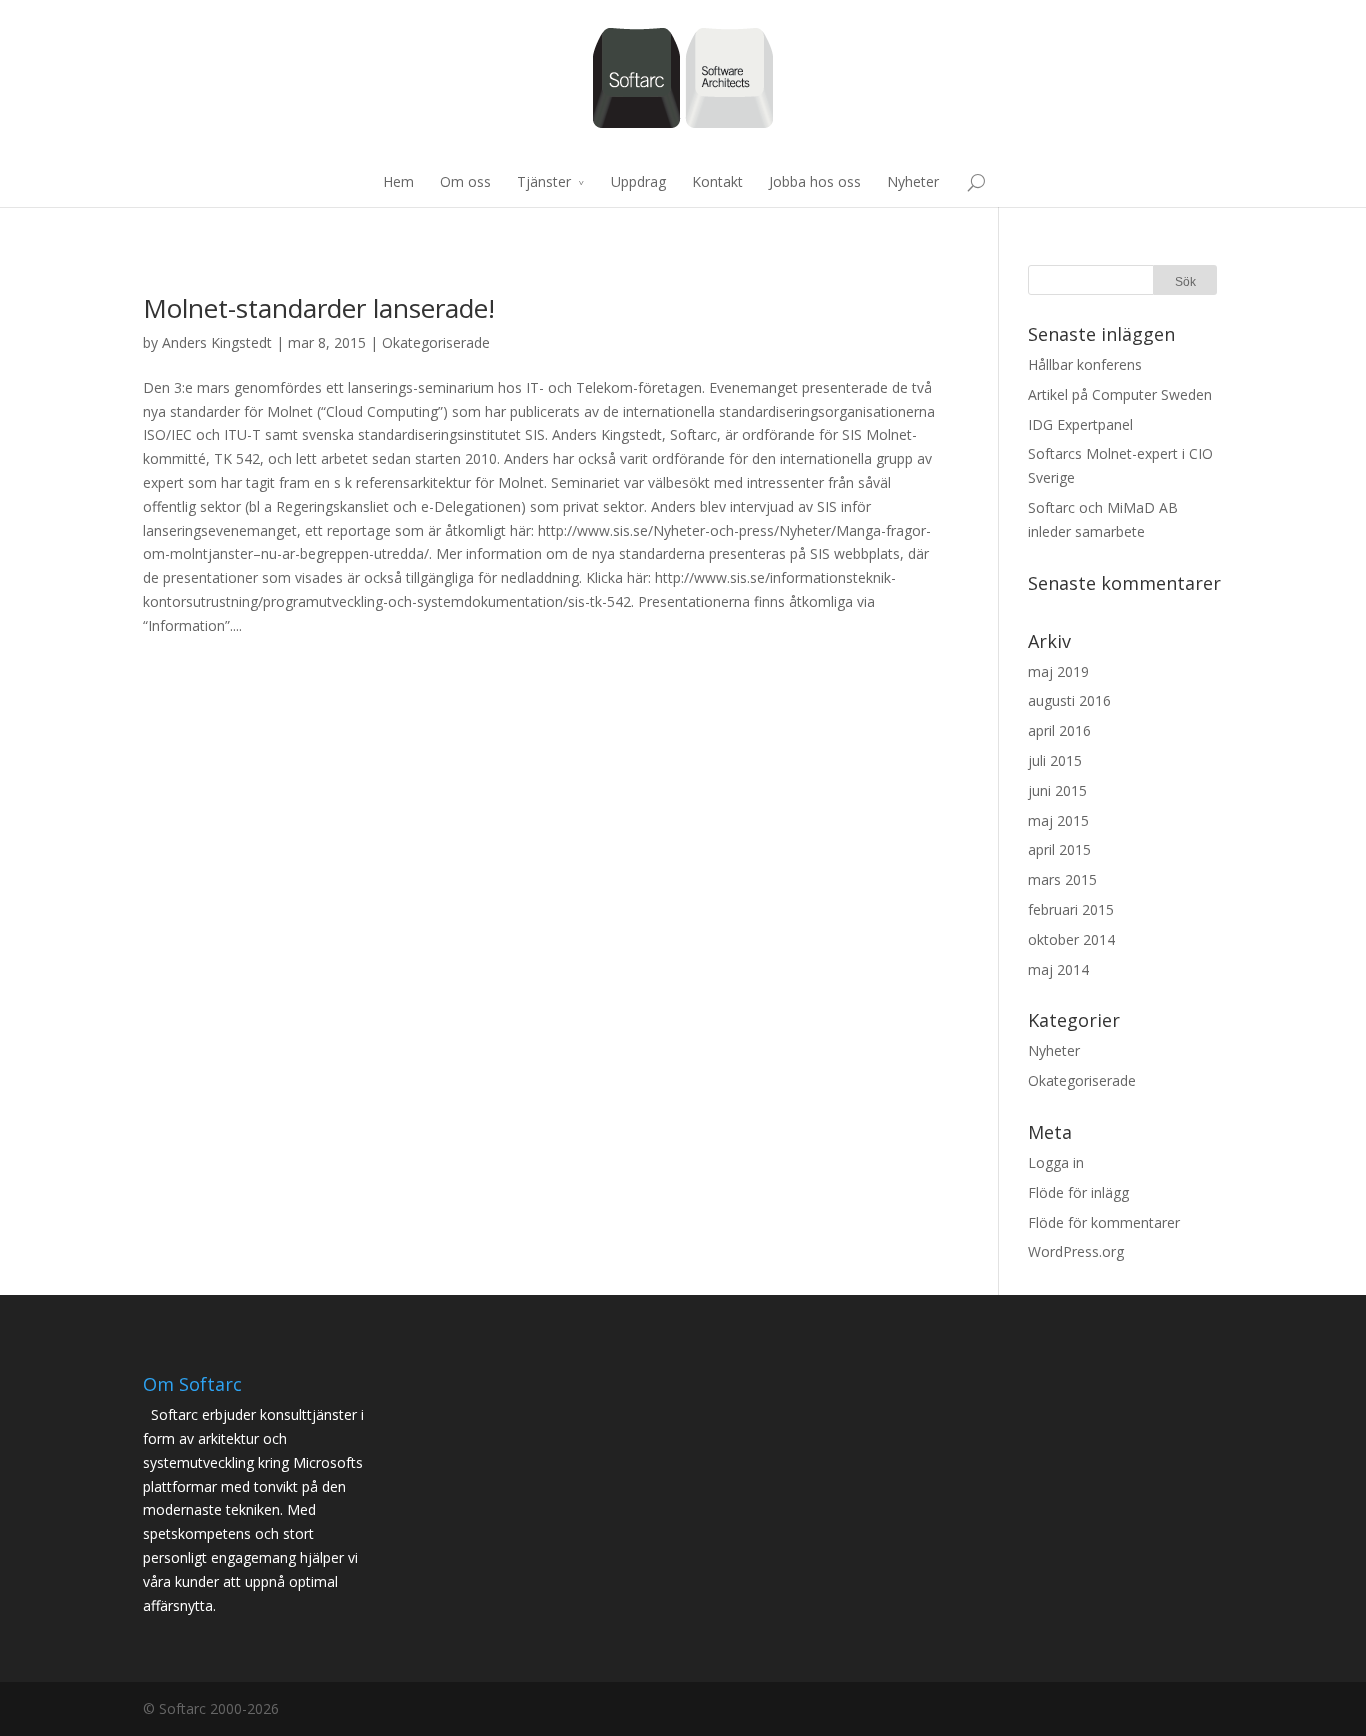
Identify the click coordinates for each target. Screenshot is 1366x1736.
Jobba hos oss (815, 181)
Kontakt (717, 181)
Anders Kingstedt (217, 342)
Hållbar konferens (1085, 364)
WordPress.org (1076, 1251)
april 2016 (1059, 730)
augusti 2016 (1069, 700)
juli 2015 (1055, 760)
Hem (398, 181)
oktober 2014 (1071, 939)
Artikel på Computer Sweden (1120, 394)
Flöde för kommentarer (1104, 1222)
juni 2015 (1057, 790)
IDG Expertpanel (1080, 424)
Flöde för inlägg (1078, 1192)
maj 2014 (1058, 969)
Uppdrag (638, 181)
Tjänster (544, 181)
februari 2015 (1071, 909)
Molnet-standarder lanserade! (319, 308)
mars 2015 (1062, 879)
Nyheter (913, 181)
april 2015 (1059, 849)
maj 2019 (1058, 671)
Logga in (1056, 1162)
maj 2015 (1058, 820)
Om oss (465, 181)
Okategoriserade (436, 342)
